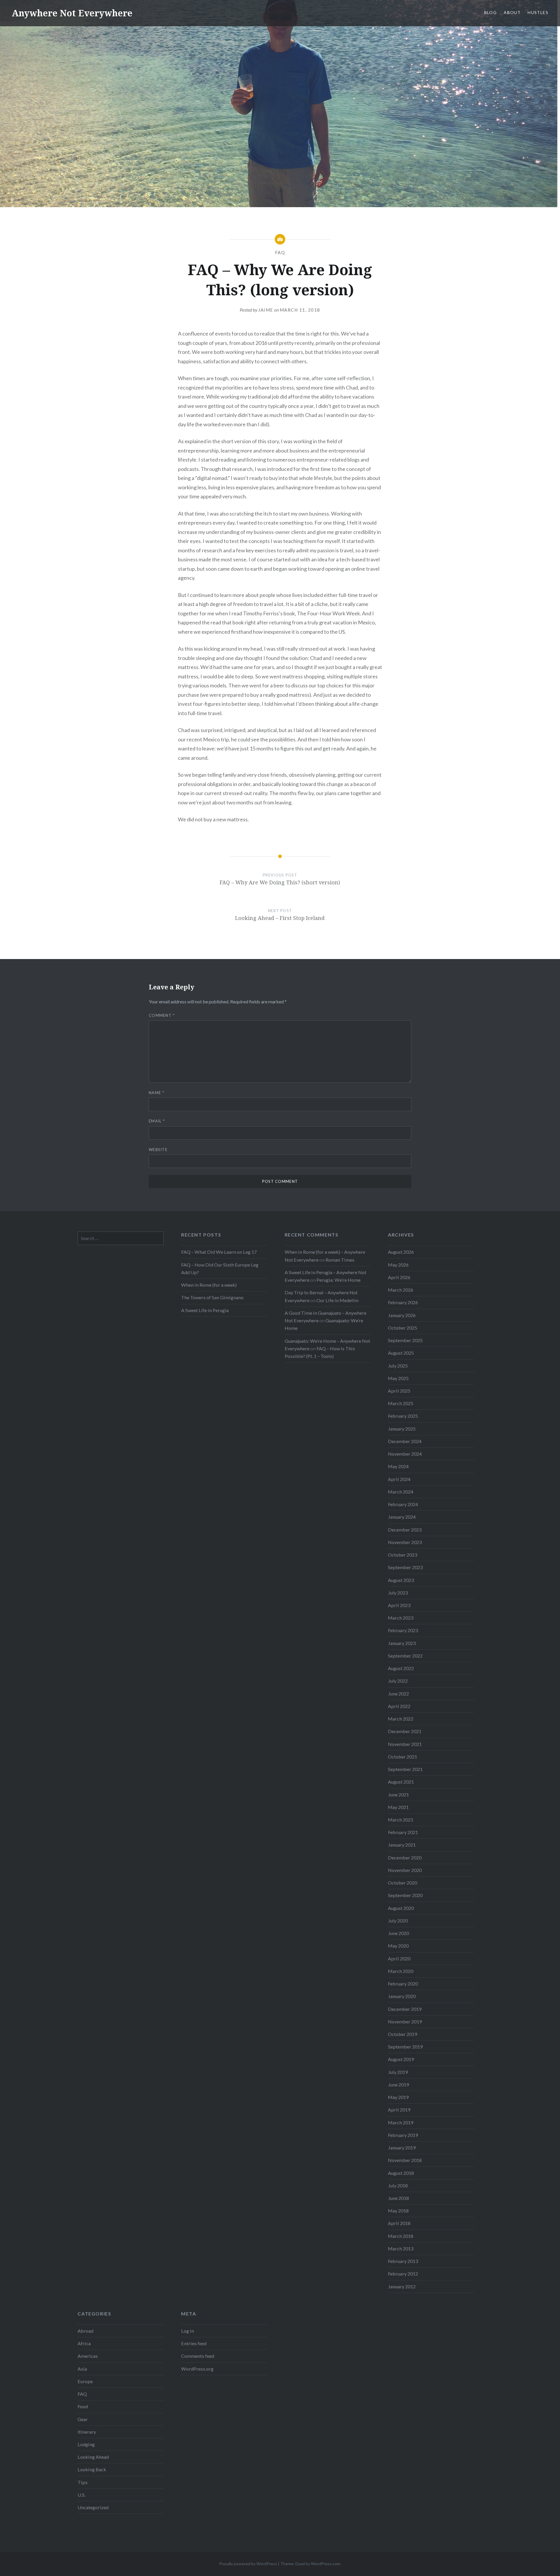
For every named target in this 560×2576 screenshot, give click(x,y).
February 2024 (403, 1504)
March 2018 (401, 2236)
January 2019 (402, 2148)
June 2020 (398, 1933)
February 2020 (403, 1984)
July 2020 (398, 1921)
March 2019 (401, 2122)
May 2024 (398, 1466)
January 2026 (402, 1315)
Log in (188, 2331)
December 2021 (405, 1731)
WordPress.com (325, 2564)
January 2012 (402, 2286)
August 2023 (401, 1580)
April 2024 (399, 1479)
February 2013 (403, 2261)
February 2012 (403, 2274)
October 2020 (402, 1883)
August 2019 (401, 2059)
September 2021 (405, 1769)
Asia (82, 2369)
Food (83, 2406)
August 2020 (401, 1908)
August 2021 (401, 1782)
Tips (83, 2482)
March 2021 (401, 1820)
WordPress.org (197, 2369)
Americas (88, 2356)
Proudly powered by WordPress (248, 2564)
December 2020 (405, 1858)
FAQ (280, 252)
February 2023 (403, 1630)
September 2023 (405, 1567)
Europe (85, 2381)
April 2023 (399, 1605)
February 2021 (403, 1832)
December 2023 (405, 1530)
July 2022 (398, 1681)
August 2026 (401, 1252)
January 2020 (402, 1996)
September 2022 (405, 1656)
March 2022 (401, 1719)
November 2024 (405, 1454)
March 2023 (401, 1618)
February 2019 (403, 2135)
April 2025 (399, 1391)
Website (158, 1150)
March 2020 (401, 1971)
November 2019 (405, 2021)
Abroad (85, 2331)
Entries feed (194, 2343)
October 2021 (402, 1757)
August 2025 (401, 1353)
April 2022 (399, 1706)
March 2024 (401, 1492)
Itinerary (87, 2432)
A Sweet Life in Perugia (205, 1310)
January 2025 (402, 1429)
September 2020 (405, 1895)
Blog (491, 12)
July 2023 (398, 1593)
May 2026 (398, 1265)
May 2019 (398, 2097)
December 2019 (405, 2009)
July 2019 (398, 2072)
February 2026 (403, 1302)
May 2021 (398, 1807)
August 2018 (401, 2173)
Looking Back (92, 2469)
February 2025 (403, 1416)
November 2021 (405, 1744)
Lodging (86, 2444)
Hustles (538, 12)
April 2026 (399, 1277)
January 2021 (402, 1845)
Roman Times (340, 1260)
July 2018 (398, 2185)
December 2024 (405, 1441)
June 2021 (398, 1795)
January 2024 (402, 1517)
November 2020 (405, 1870)
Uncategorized (93, 2507)
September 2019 (405, 2047)
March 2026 (401, 1290)
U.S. (82, 2495)
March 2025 (401, 1403)
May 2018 (398, 2211)
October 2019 (402, 2034)
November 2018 (405, 2160)
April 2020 (399, 1958)
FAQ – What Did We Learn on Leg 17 (219, 1252)
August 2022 (401, 1668)
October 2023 (402, 1555)
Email (157, 1121)
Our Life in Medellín (337, 1300)
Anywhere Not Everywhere (72, 13)
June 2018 (398, 2198)
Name (156, 1093)
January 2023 (402, 1643)
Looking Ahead (93, 2457)
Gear (83, 2419)
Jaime (266, 310)
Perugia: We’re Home (338, 1280)
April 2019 (399, 2110)
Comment (162, 1015)
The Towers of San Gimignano (212, 1297)
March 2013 (401, 2248)
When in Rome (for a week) (209, 1285)
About (512, 12)
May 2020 (398, 1946)
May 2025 (398, 1378)
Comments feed (198, 2356)
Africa (84, 2343)
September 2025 (405, 1340)
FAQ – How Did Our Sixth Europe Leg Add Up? (220, 1268)
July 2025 (398, 1366)
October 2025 (402, 1328)
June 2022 (398, 1694)
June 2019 (398, 2085)
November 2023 (405, 1542)
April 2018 (399, 2223)
